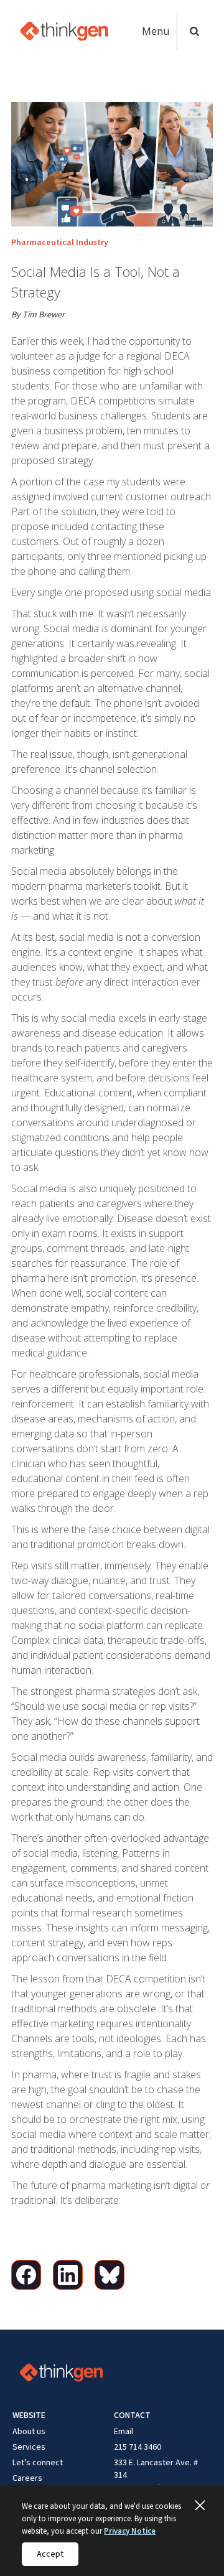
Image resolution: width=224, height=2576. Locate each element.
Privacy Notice (130, 2531)
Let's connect (38, 2463)
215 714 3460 (138, 2447)
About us (29, 2432)
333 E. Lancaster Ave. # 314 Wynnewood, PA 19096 (156, 2475)
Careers (27, 2478)
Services (29, 2447)
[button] (159, 31)
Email (124, 2432)
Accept (50, 2554)
